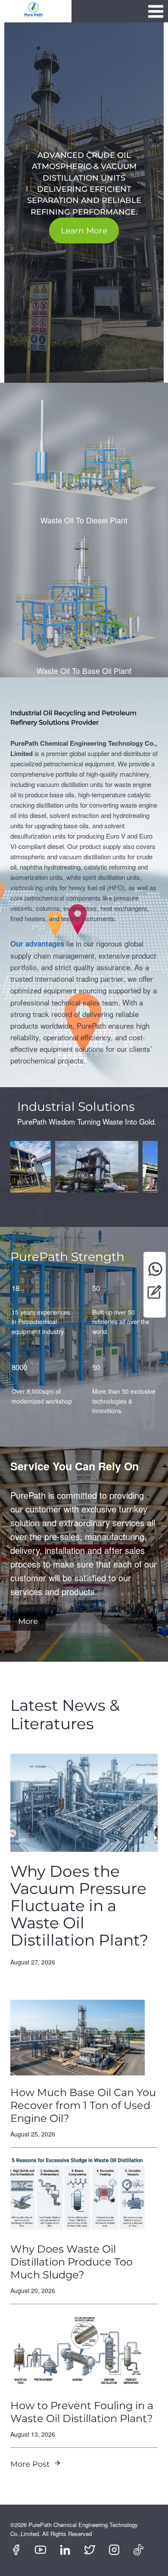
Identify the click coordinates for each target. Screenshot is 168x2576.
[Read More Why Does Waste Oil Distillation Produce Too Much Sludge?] (78, 2194)
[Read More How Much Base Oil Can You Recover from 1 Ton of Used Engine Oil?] (78, 2038)
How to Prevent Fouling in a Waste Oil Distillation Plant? (82, 2412)
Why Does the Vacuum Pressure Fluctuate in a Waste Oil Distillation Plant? (79, 1906)
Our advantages (37, 944)
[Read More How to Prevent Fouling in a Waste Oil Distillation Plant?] (78, 2351)
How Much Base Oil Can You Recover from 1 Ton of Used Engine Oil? (83, 2105)
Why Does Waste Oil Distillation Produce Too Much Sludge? (72, 2262)
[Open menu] (156, 11)
